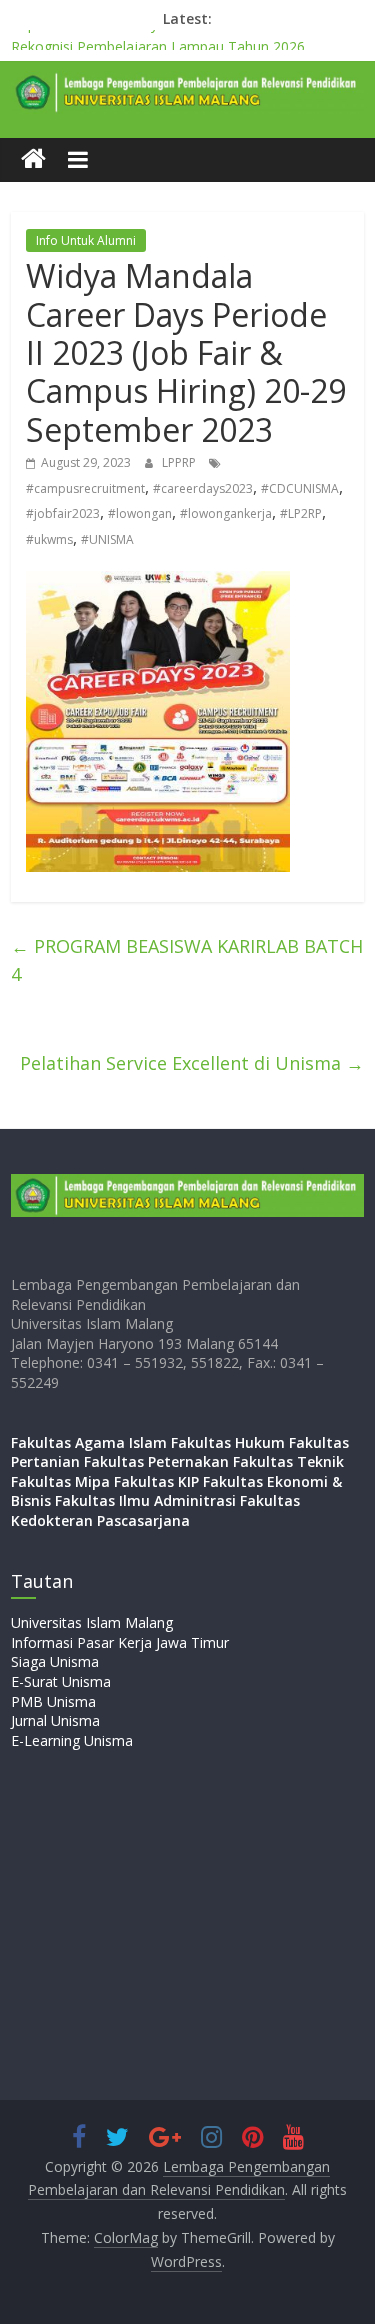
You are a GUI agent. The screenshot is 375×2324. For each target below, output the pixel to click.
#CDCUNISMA (300, 488)
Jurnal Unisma (55, 1720)
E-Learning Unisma (72, 1740)
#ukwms (49, 539)
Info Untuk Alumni (86, 240)
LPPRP (180, 462)
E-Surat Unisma (61, 1681)
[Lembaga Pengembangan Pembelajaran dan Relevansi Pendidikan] (33, 159)
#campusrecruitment (85, 488)
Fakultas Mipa (60, 1481)
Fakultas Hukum (228, 1442)
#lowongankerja (226, 513)
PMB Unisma (53, 1701)
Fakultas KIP (156, 1481)
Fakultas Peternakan (156, 1461)
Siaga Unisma (55, 1661)
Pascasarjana (143, 1520)
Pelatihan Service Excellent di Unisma (192, 1063)
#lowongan (140, 513)
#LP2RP (301, 513)
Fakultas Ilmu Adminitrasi (145, 1500)
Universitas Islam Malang (92, 1622)
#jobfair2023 (63, 513)
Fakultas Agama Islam (89, 1442)
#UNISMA (107, 539)
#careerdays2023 (203, 488)
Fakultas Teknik (288, 1461)
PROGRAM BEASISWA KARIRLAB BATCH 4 (187, 960)
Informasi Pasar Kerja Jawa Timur (120, 1642)
